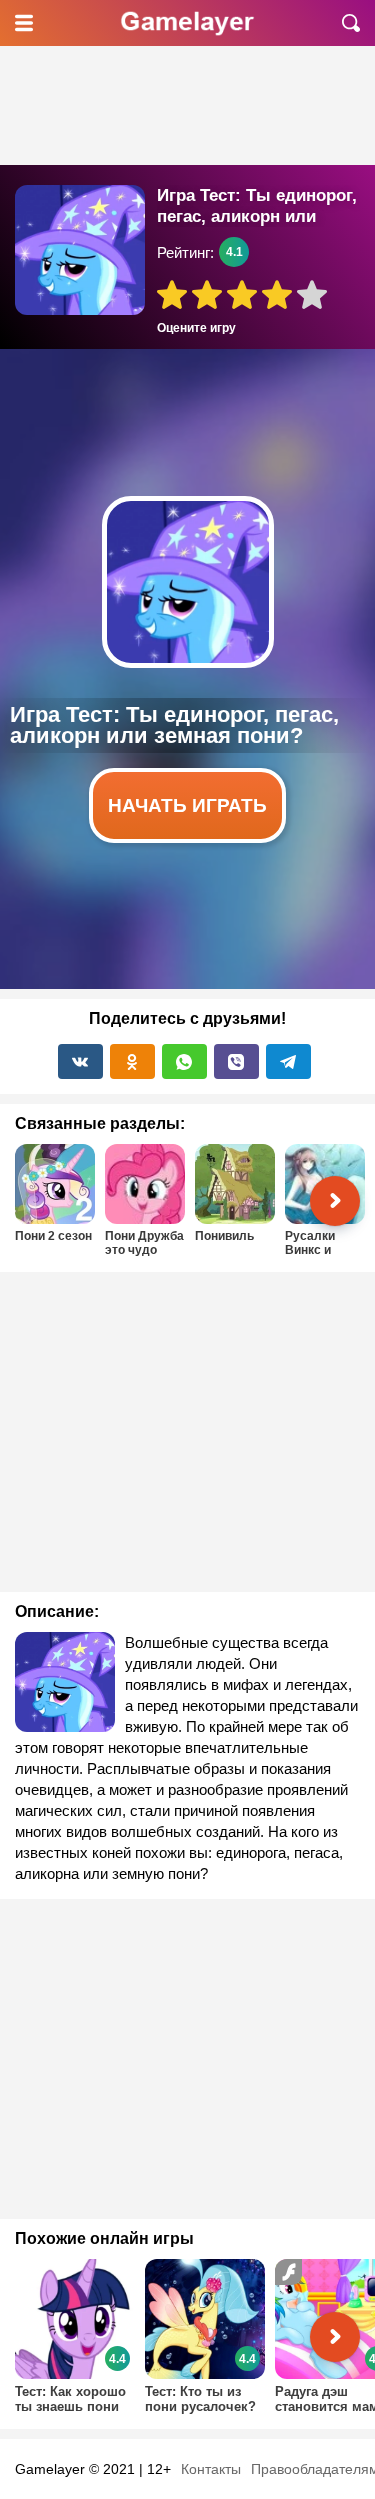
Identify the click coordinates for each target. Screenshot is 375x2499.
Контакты (211, 2469)
